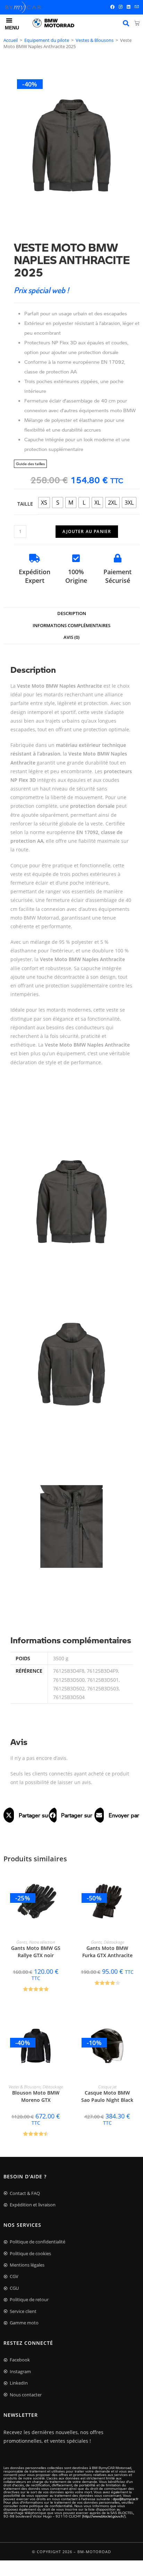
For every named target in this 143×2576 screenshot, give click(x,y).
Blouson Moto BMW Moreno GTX (36, 2096)
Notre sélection (42, 1942)
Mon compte (126, 23)
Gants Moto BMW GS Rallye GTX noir (36, 1952)
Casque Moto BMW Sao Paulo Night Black (107, 2096)
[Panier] (137, 23)
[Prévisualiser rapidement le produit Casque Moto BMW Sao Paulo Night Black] (136, 2026)
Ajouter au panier (87, 531)
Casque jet (107, 2087)
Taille (25, 504)
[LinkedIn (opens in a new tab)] (129, 7)
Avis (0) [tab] (71, 637)
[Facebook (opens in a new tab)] (112, 7)
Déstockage (114, 1942)
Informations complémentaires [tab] (71, 626)
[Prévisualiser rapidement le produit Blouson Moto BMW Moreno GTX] (65, 2026)
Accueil (11, 40)
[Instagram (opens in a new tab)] (121, 7)
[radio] (44, 503)
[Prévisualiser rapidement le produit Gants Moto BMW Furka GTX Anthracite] (136, 1881)
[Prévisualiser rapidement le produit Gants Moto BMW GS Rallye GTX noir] (65, 1881)
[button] (26, 1815)
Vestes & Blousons (95, 40)
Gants (22, 1942)
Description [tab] (72, 613)
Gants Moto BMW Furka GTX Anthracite (107, 1952)
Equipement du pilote (47, 40)
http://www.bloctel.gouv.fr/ (104, 2516)
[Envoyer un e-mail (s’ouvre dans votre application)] (136, 7)
